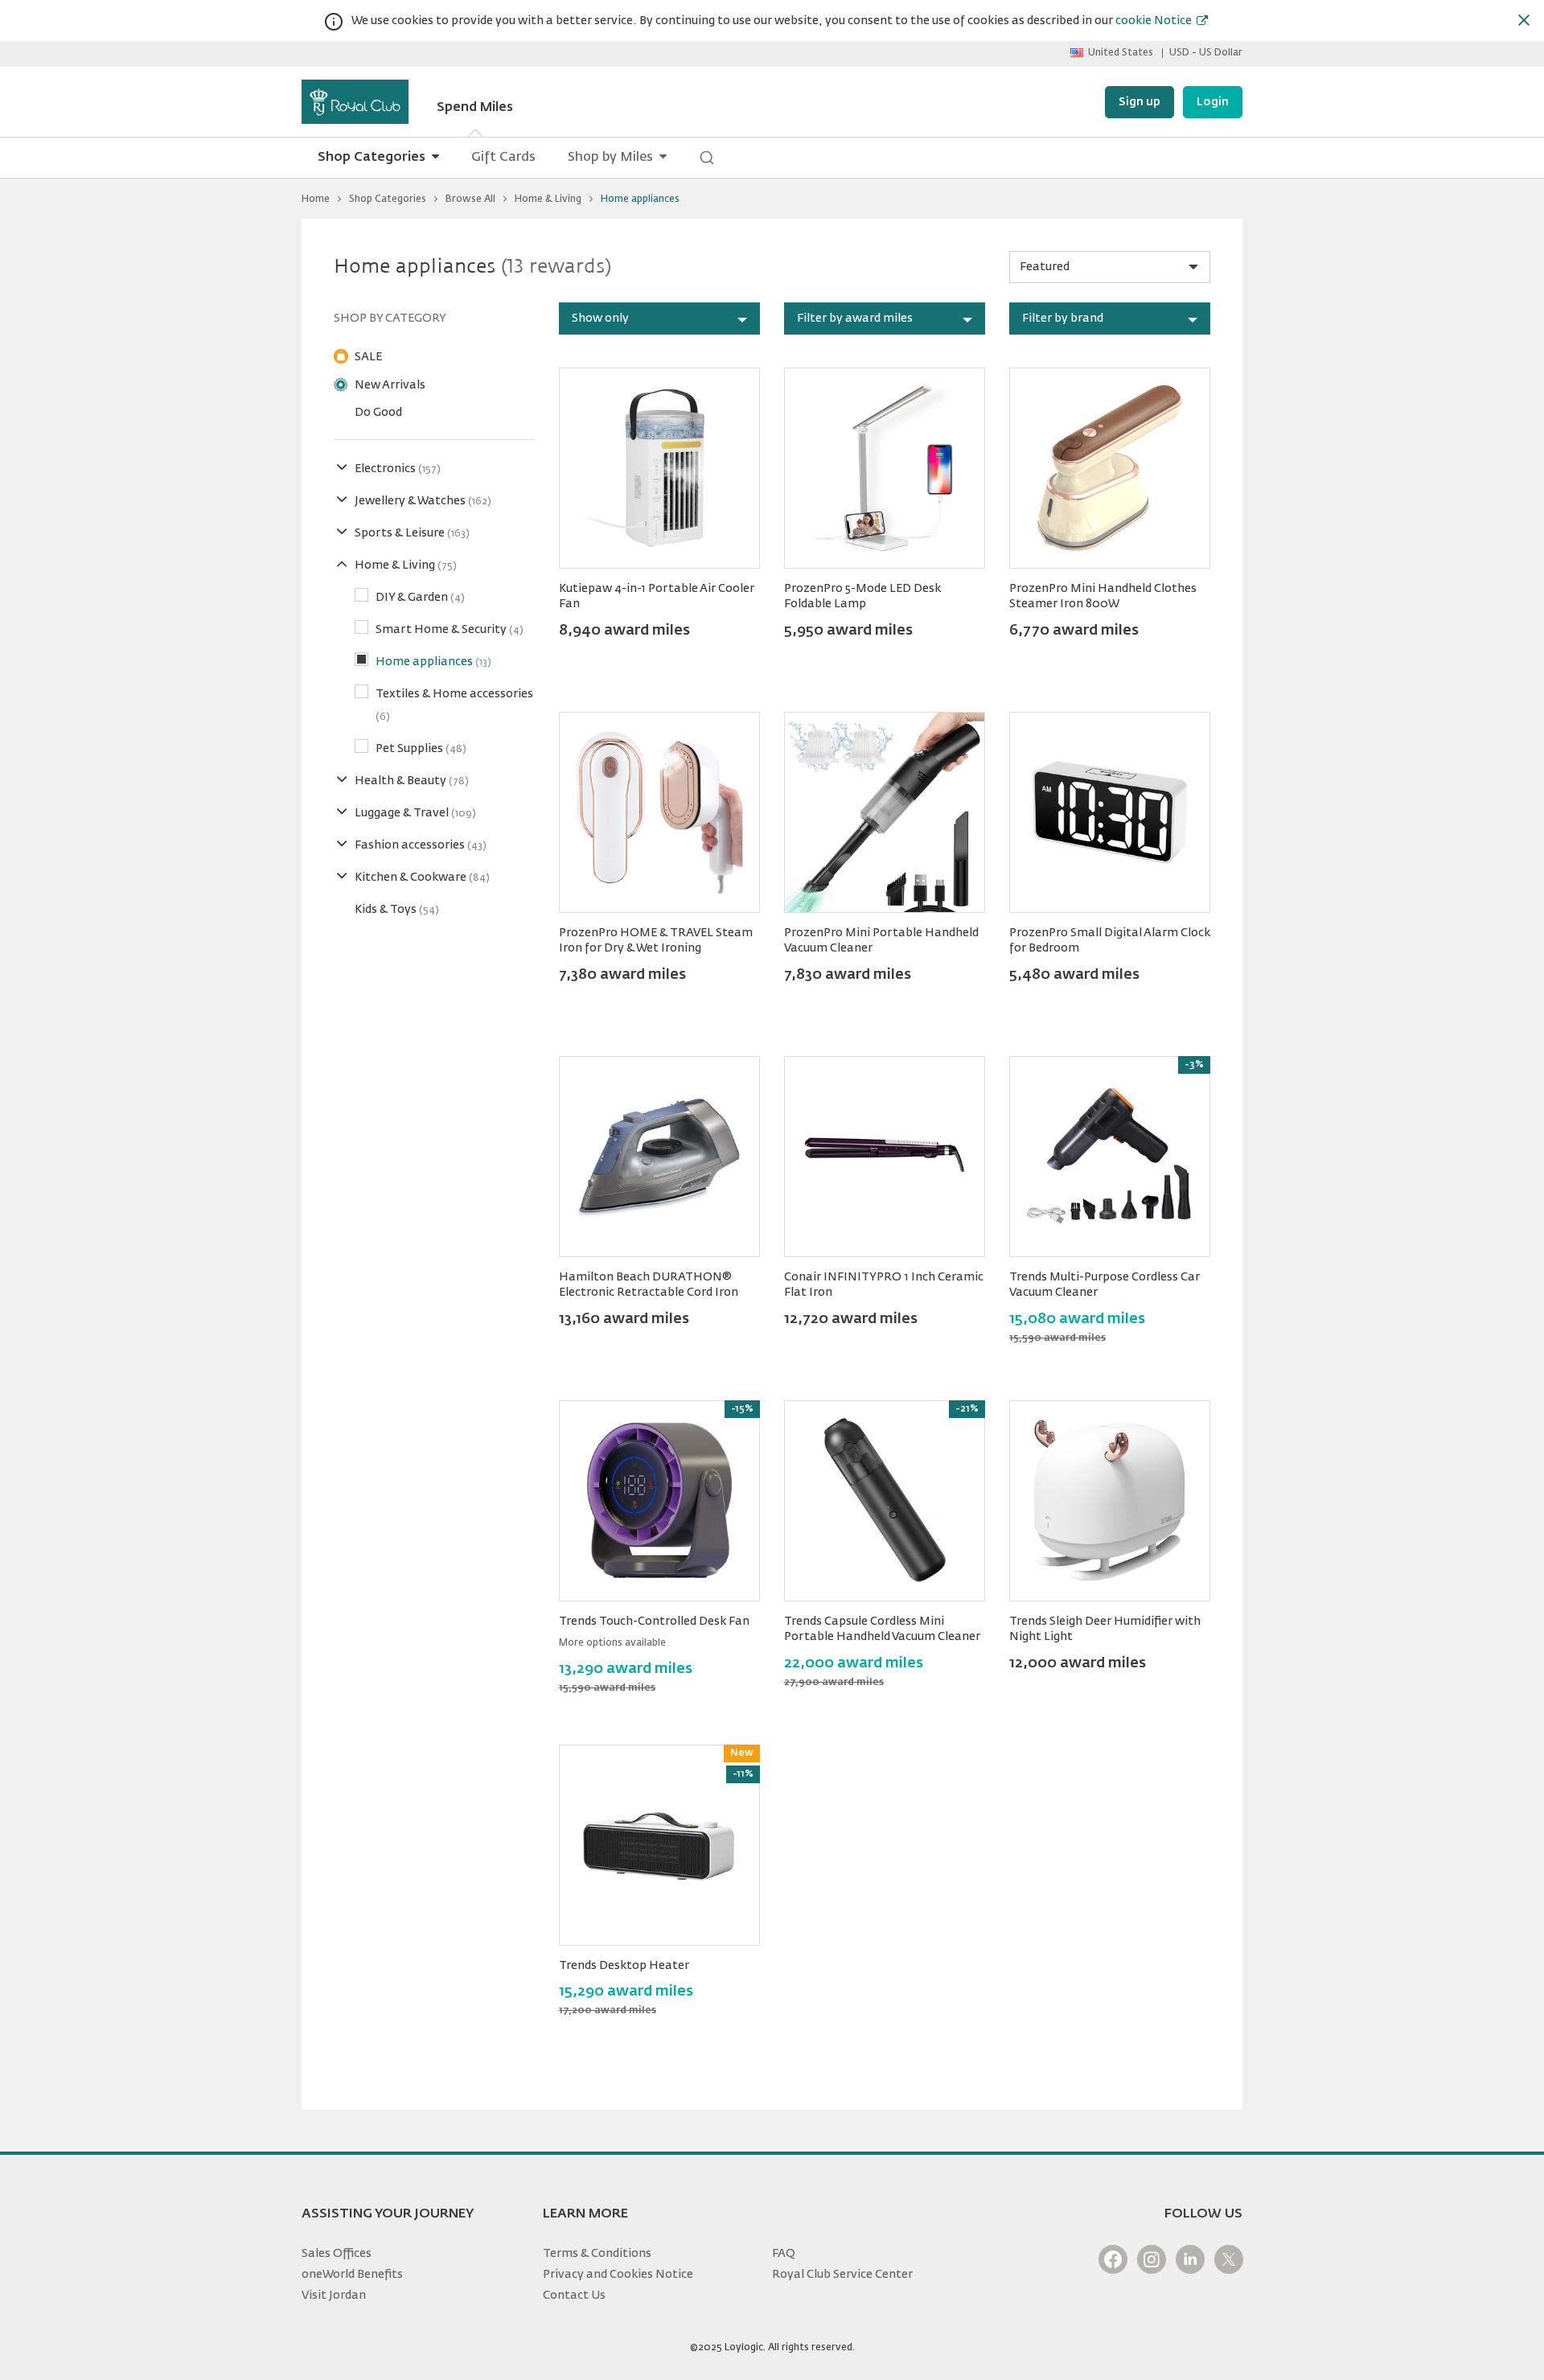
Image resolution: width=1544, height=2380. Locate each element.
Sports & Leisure (412, 533)
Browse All (470, 199)
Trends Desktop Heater (624, 1966)
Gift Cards (503, 158)
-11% (743, 1774)
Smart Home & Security (450, 630)
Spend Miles (475, 108)
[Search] (707, 158)
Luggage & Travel (415, 813)
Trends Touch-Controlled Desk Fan (654, 1622)
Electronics (398, 469)
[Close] (1524, 20)
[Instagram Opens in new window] (1152, 2259)
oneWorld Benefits (352, 2275)
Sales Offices (337, 2254)
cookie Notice (1154, 21)
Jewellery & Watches (423, 501)
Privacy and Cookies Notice (618, 2275)
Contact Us (574, 2296)
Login (1213, 102)
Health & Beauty (412, 781)
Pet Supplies (421, 749)
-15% (742, 1409)
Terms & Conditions (597, 2254)
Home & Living (548, 199)
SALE (368, 357)
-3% (1194, 1065)
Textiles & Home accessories (454, 705)
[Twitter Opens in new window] (1229, 2259)
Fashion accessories (421, 845)
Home (316, 199)
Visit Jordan (334, 2296)
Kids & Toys (397, 910)
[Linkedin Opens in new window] (1190, 2259)
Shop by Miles (610, 158)
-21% (967, 1409)
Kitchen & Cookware (422, 878)
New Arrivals (390, 385)
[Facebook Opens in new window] (1113, 2259)
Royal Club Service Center (842, 2275)
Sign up (1140, 102)
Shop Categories (372, 158)
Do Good (378, 413)
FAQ (784, 2254)
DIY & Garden (420, 598)
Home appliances (433, 662)
